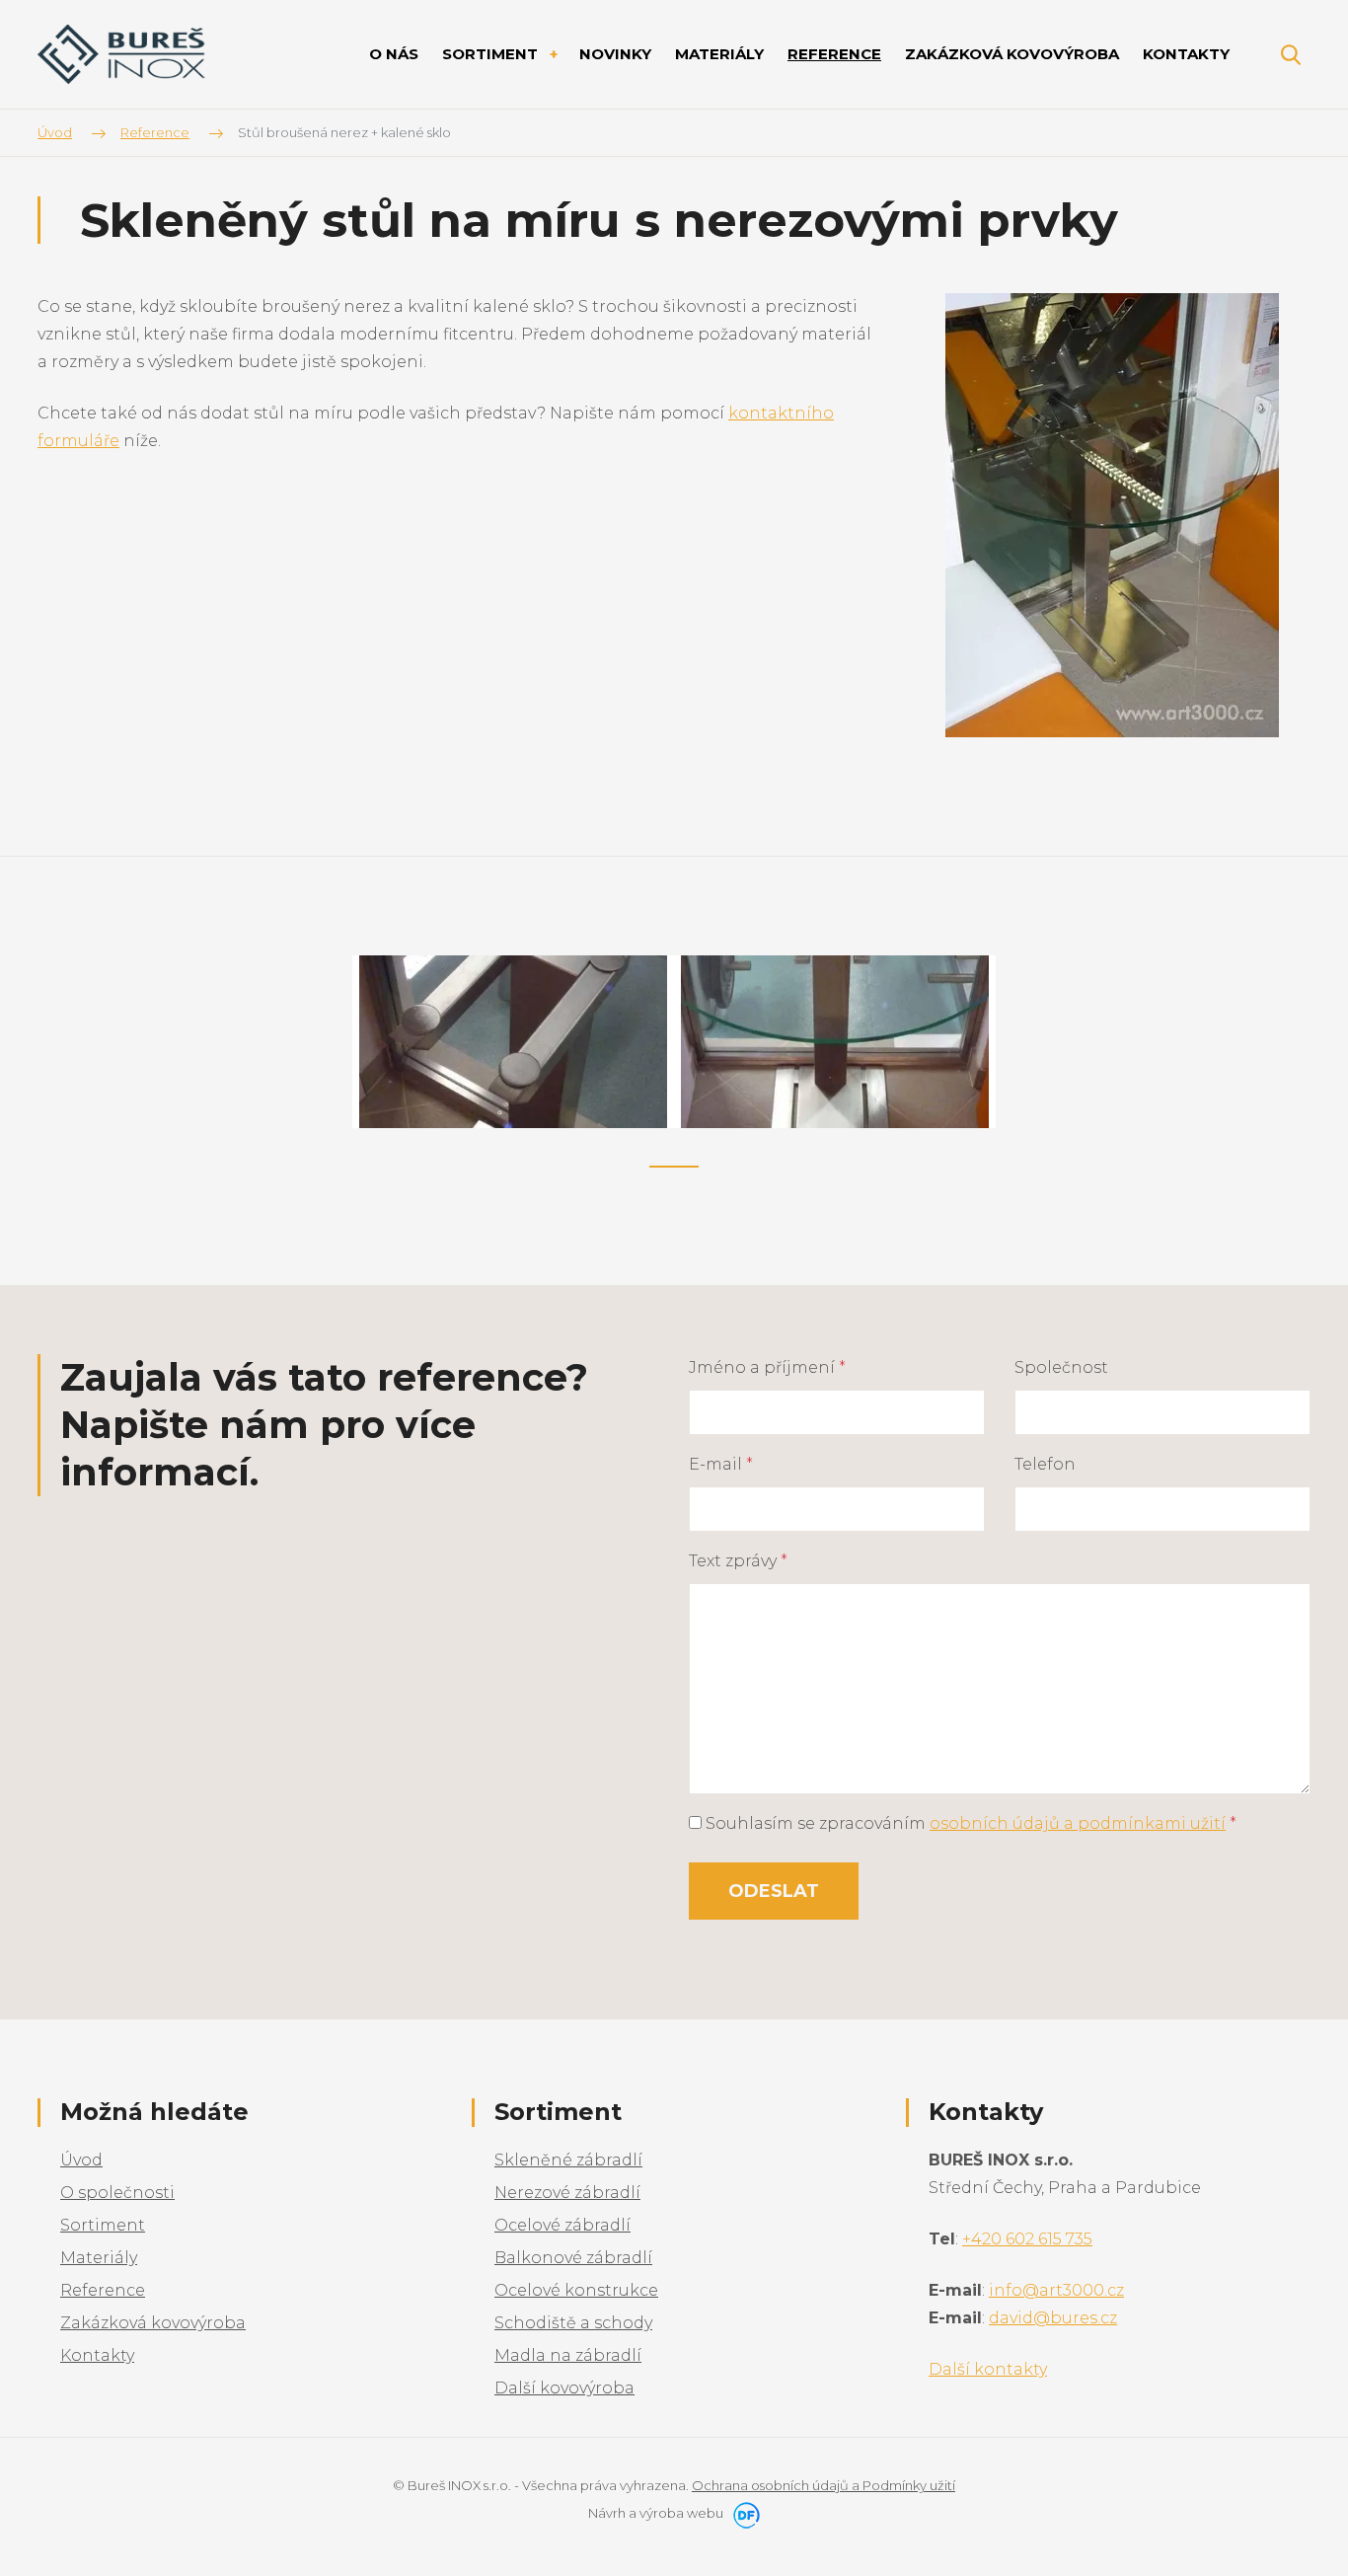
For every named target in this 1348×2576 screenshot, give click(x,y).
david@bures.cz (1053, 2318)
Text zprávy (738, 1561)
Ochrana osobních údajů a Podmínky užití (824, 2485)
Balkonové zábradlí (573, 2258)
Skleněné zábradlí (568, 2160)
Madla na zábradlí (568, 2355)
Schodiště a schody (573, 2323)
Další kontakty (988, 2369)
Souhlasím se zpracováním (969, 1823)
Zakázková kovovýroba (153, 2323)
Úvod (81, 2160)
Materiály (99, 2258)
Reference (103, 2290)
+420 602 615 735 (1027, 2239)
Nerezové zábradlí (567, 2193)
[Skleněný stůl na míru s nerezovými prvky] (1112, 514)
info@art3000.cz (1056, 2290)
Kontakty (97, 2355)
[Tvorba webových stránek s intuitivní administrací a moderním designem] (743, 2513)
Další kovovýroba (564, 2388)
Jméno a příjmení (767, 1367)
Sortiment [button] (492, 54)
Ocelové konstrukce (576, 2290)
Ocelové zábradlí (562, 2225)
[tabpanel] (513, 1042)
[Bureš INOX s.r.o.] (121, 55)
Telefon (1045, 1464)
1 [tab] (674, 1167)
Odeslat (774, 1891)
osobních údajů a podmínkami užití (1078, 1823)
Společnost (1061, 1367)
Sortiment (103, 2225)
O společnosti (117, 2193)
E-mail (721, 1464)
